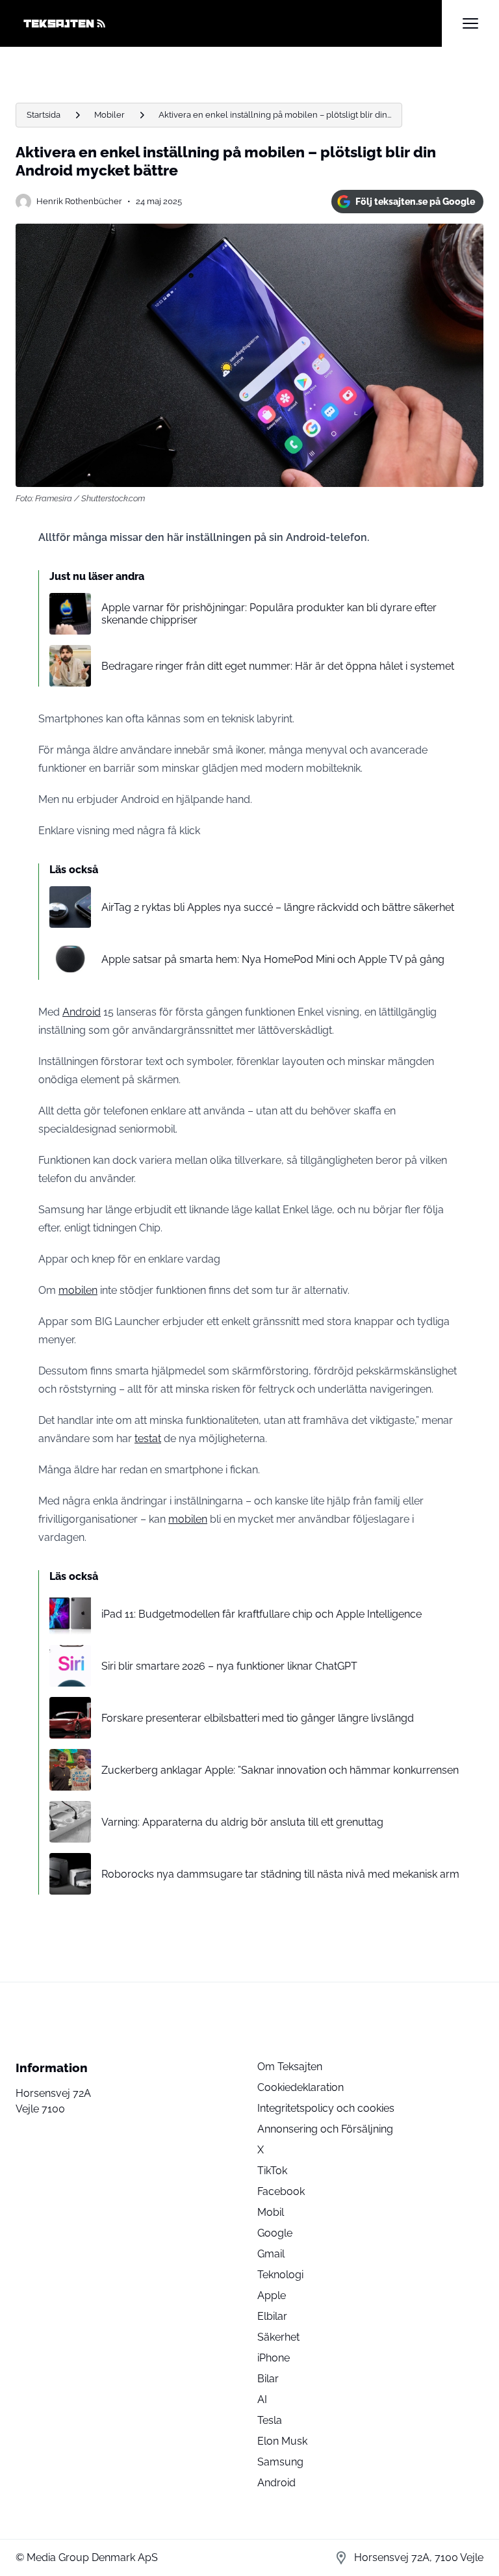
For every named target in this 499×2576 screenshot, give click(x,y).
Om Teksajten (290, 2067)
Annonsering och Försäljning (325, 2129)
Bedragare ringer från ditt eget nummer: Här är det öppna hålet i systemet (278, 666)
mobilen (78, 1290)
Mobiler (109, 115)
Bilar (268, 2379)
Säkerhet (278, 2337)
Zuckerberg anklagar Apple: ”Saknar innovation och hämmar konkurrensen (280, 1770)
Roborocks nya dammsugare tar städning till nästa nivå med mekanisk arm (280, 1874)
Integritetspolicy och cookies (326, 2108)
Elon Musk (282, 2441)
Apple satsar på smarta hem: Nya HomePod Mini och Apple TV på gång (273, 959)
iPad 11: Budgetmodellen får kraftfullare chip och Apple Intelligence (262, 1614)
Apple (272, 2295)
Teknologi (280, 2275)
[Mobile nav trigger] (470, 23)
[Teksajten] (229, 23)
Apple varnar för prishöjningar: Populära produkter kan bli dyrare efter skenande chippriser (269, 614)
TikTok (272, 2171)
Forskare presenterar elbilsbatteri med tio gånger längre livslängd (258, 1718)
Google (275, 2233)
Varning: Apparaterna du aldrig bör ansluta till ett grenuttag (242, 1822)
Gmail (271, 2254)
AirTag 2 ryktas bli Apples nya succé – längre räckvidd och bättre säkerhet (278, 907)
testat (148, 1439)
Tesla (270, 2420)
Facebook (281, 2191)
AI (262, 2399)
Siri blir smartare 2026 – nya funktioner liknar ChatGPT (229, 1666)
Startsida (44, 115)
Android (82, 1012)
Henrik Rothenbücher (79, 201)
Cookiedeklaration (301, 2087)
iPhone (274, 2358)
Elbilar (272, 2316)
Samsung (280, 2462)
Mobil (271, 2212)
